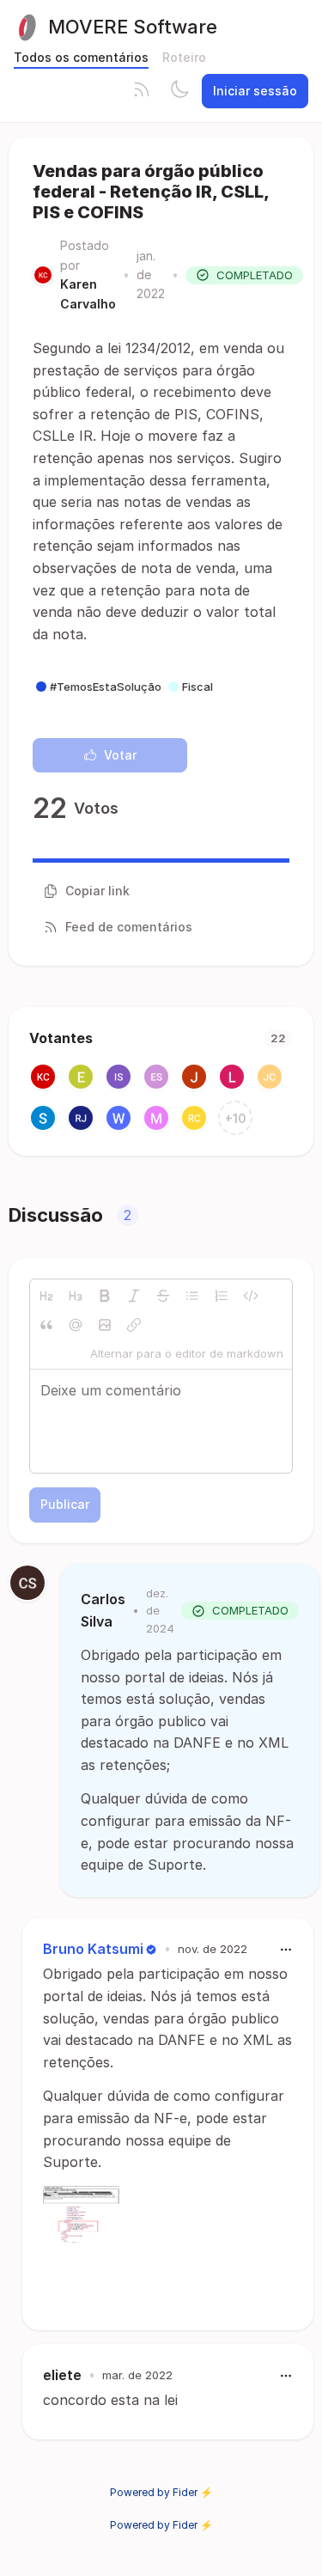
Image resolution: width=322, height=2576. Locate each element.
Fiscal (197, 687)
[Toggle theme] (179, 91)
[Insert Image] (105, 1325)
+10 (236, 1118)
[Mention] (76, 1325)
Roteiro (184, 57)
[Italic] (134, 1296)
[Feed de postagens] (142, 91)
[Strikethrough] (163, 1296)
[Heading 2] (46, 1296)
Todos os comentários (81, 57)
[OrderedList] (222, 1296)
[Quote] (46, 1325)
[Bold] (105, 1296)
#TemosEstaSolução (106, 687)
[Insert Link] (134, 1325)
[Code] (251, 1296)
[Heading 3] (76, 1296)
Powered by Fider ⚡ (161, 2492)
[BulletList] (192, 1296)
